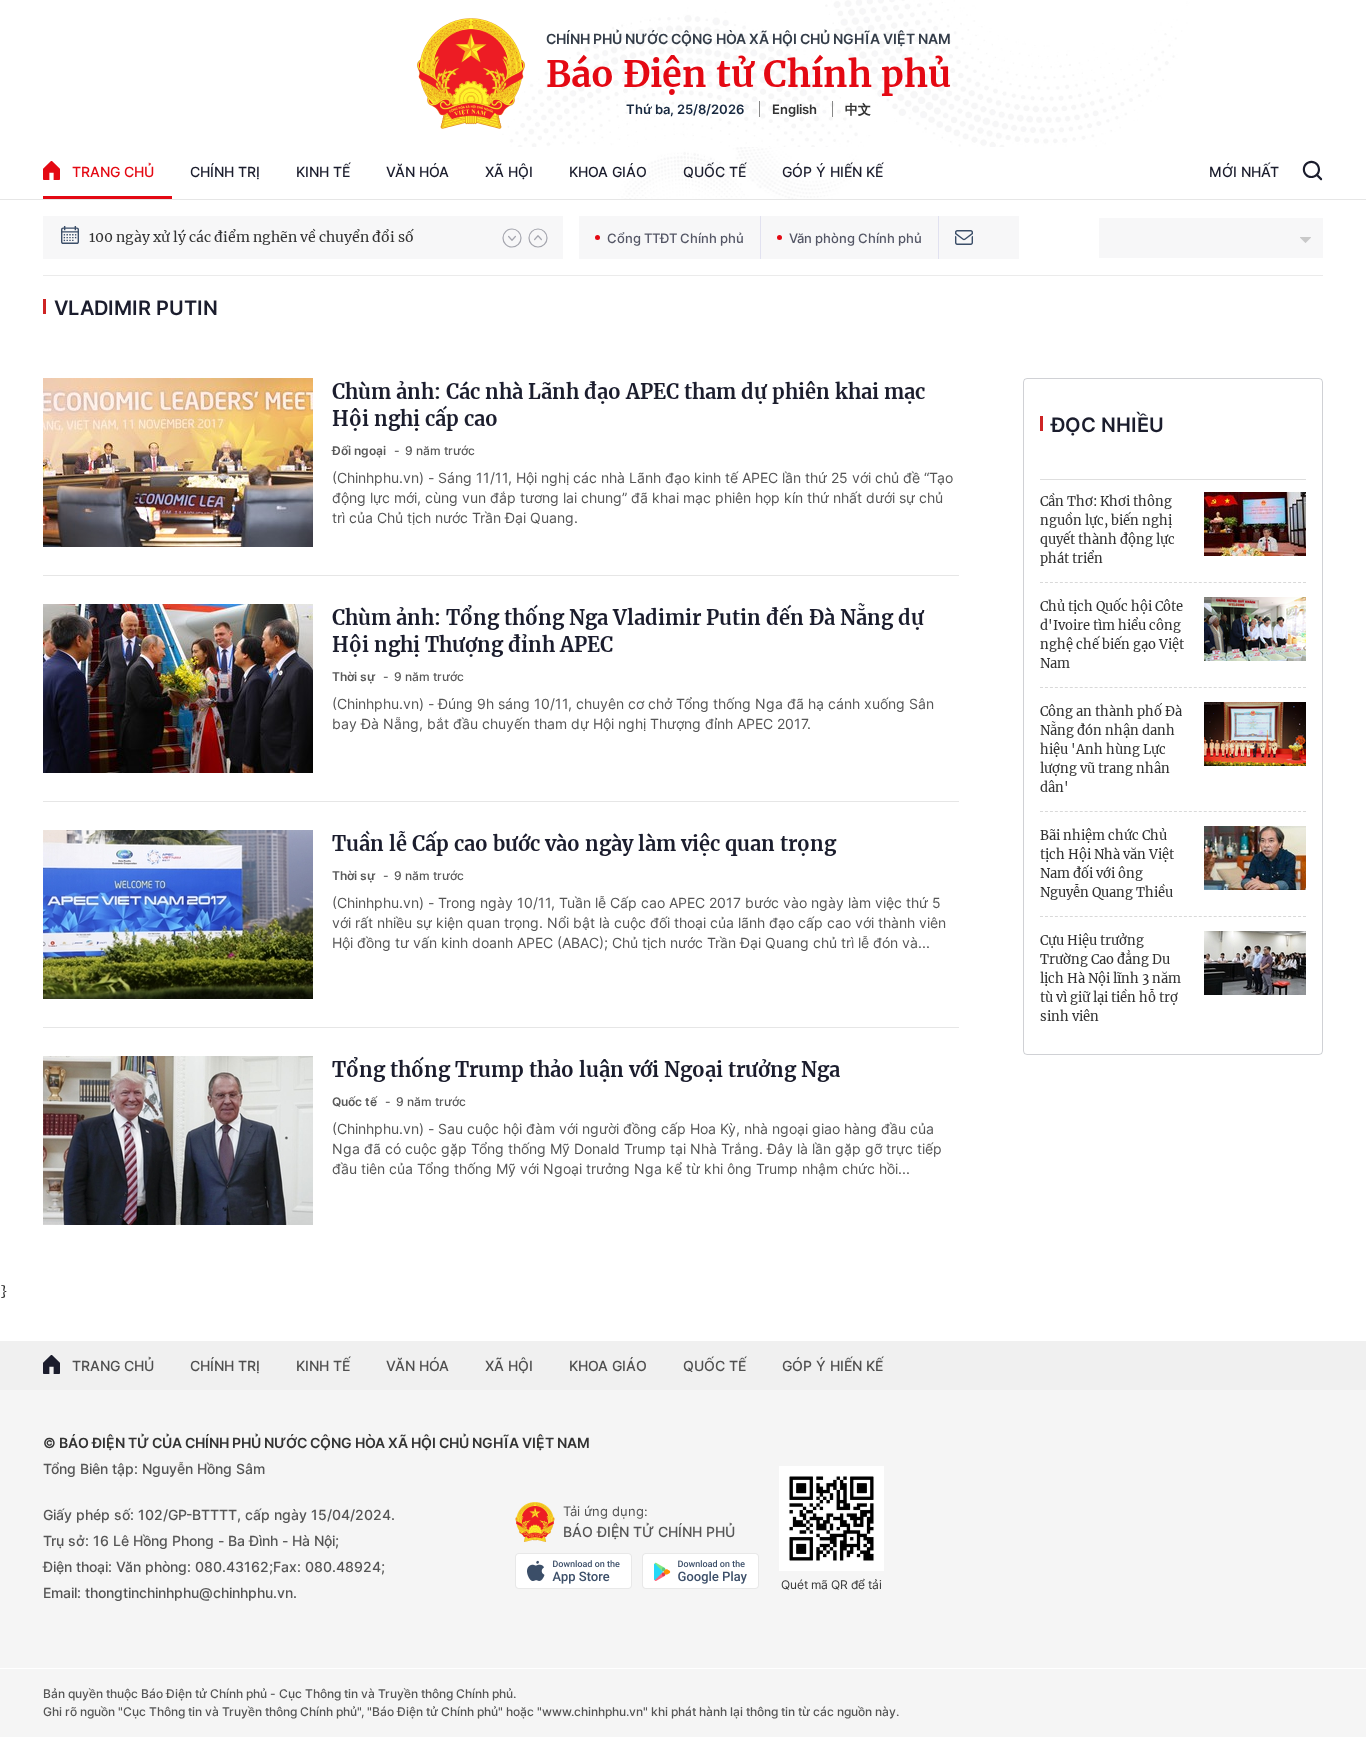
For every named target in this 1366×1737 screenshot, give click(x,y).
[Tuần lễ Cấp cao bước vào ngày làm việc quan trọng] (178, 914)
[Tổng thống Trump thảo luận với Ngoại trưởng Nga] (178, 1140)
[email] (964, 237)
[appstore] (573, 1571)
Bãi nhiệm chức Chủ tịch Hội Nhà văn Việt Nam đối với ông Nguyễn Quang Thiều (1107, 864)
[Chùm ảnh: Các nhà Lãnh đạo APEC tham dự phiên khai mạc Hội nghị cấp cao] (178, 462)
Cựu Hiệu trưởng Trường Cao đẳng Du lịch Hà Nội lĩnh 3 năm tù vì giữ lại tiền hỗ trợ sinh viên (1110, 978)
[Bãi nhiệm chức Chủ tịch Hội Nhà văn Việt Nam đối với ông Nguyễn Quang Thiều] (1255, 858)
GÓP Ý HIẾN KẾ (832, 1365)
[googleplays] (700, 1571)
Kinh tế (323, 171)
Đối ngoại (360, 450)
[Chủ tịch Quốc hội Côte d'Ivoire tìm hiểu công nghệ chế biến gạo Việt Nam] (1255, 629)
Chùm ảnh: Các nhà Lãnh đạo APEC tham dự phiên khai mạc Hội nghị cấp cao (628, 405)
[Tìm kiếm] (1312, 173)
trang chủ (113, 171)
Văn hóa (417, 171)
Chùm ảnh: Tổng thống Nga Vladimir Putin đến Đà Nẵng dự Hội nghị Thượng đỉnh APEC (628, 631)
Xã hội (509, 171)
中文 (858, 109)
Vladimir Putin (136, 308)
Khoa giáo (608, 171)
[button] (512, 238)
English (794, 109)
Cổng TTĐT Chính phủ (675, 238)
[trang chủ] (535, 1522)
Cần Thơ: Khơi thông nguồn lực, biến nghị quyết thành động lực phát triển (1107, 530)
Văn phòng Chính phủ (855, 238)
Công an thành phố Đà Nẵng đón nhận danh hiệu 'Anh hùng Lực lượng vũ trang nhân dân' (1111, 749)
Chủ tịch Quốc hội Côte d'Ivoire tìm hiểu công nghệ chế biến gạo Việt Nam (1112, 635)
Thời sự (355, 676)
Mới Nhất (1244, 171)
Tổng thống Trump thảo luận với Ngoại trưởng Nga (586, 1069)
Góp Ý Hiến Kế (832, 171)
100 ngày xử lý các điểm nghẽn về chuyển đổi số (251, 237)
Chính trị (225, 171)
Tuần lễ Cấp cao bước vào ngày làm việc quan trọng (584, 843)
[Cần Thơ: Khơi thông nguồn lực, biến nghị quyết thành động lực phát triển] (1255, 524)
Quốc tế (714, 171)
